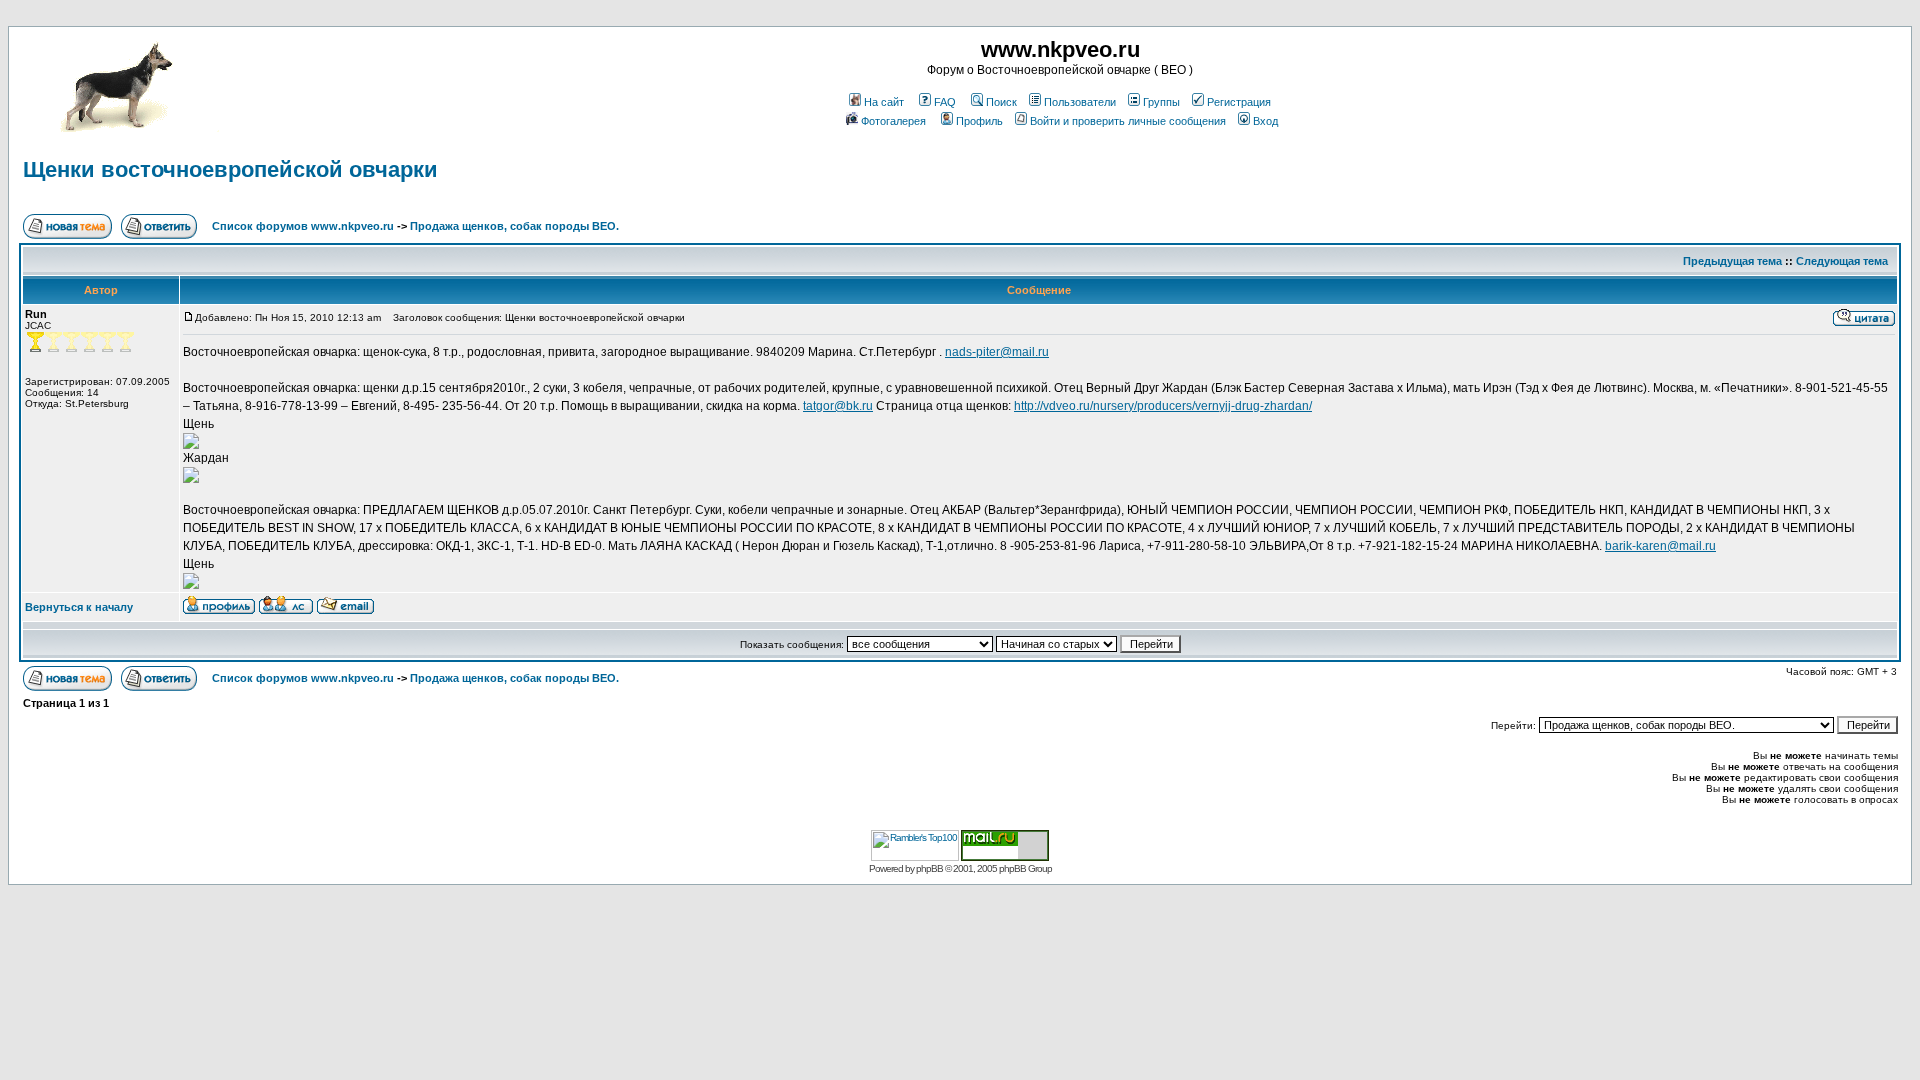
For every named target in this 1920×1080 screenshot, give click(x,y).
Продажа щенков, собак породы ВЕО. (514, 226)
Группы (1161, 102)
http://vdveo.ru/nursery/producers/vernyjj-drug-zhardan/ (1163, 406)
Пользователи (1080, 102)
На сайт (884, 102)
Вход (1265, 121)
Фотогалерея (893, 121)
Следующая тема (1842, 261)
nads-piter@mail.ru (997, 352)
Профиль (979, 121)
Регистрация (1239, 102)
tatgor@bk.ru (838, 406)
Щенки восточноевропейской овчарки (230, 169)
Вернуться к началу (79, 607)
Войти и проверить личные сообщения (1128, 121)
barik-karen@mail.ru (1660, 546)
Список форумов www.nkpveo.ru (303, 226)
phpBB (929, 868)
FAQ (945, 102)
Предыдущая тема (1732, 261)
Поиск (1001, 102)
